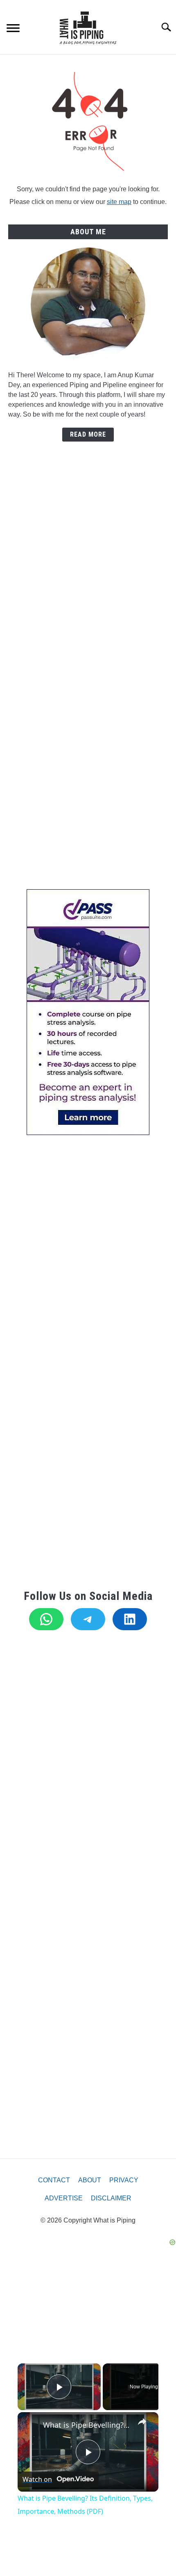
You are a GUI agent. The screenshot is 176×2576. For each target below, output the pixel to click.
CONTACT (54, 2180)
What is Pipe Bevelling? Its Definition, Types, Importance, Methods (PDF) (87, 2425)
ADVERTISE (64, 2198)
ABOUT (90, 2180)
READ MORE (88, 434)
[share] (142, 2422)
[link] (31, 2425)
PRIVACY (124, 2180)
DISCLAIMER (111, 2198)
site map (119, 202)
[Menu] (13, 29)
